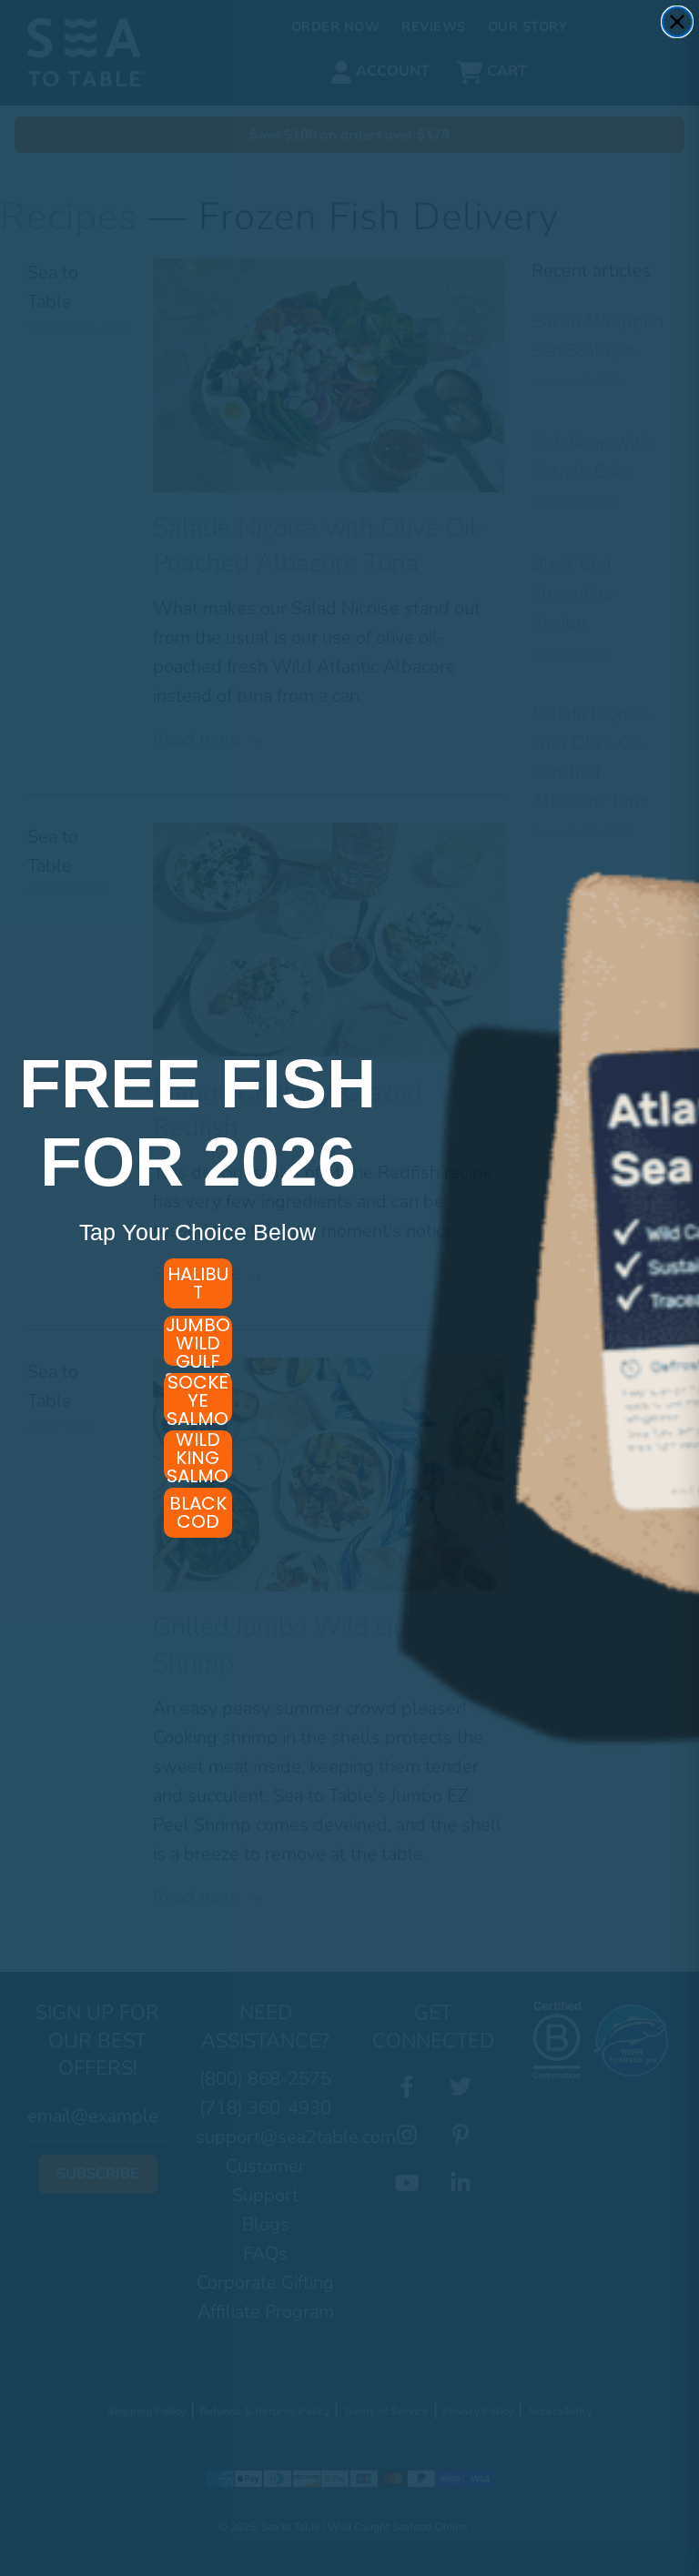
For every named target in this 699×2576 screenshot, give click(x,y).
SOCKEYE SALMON (198, 1398)
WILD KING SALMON (198, 1455)
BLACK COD (198, 1512)
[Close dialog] (677, 22)
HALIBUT (198, 1283)
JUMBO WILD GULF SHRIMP (198, 1341)
